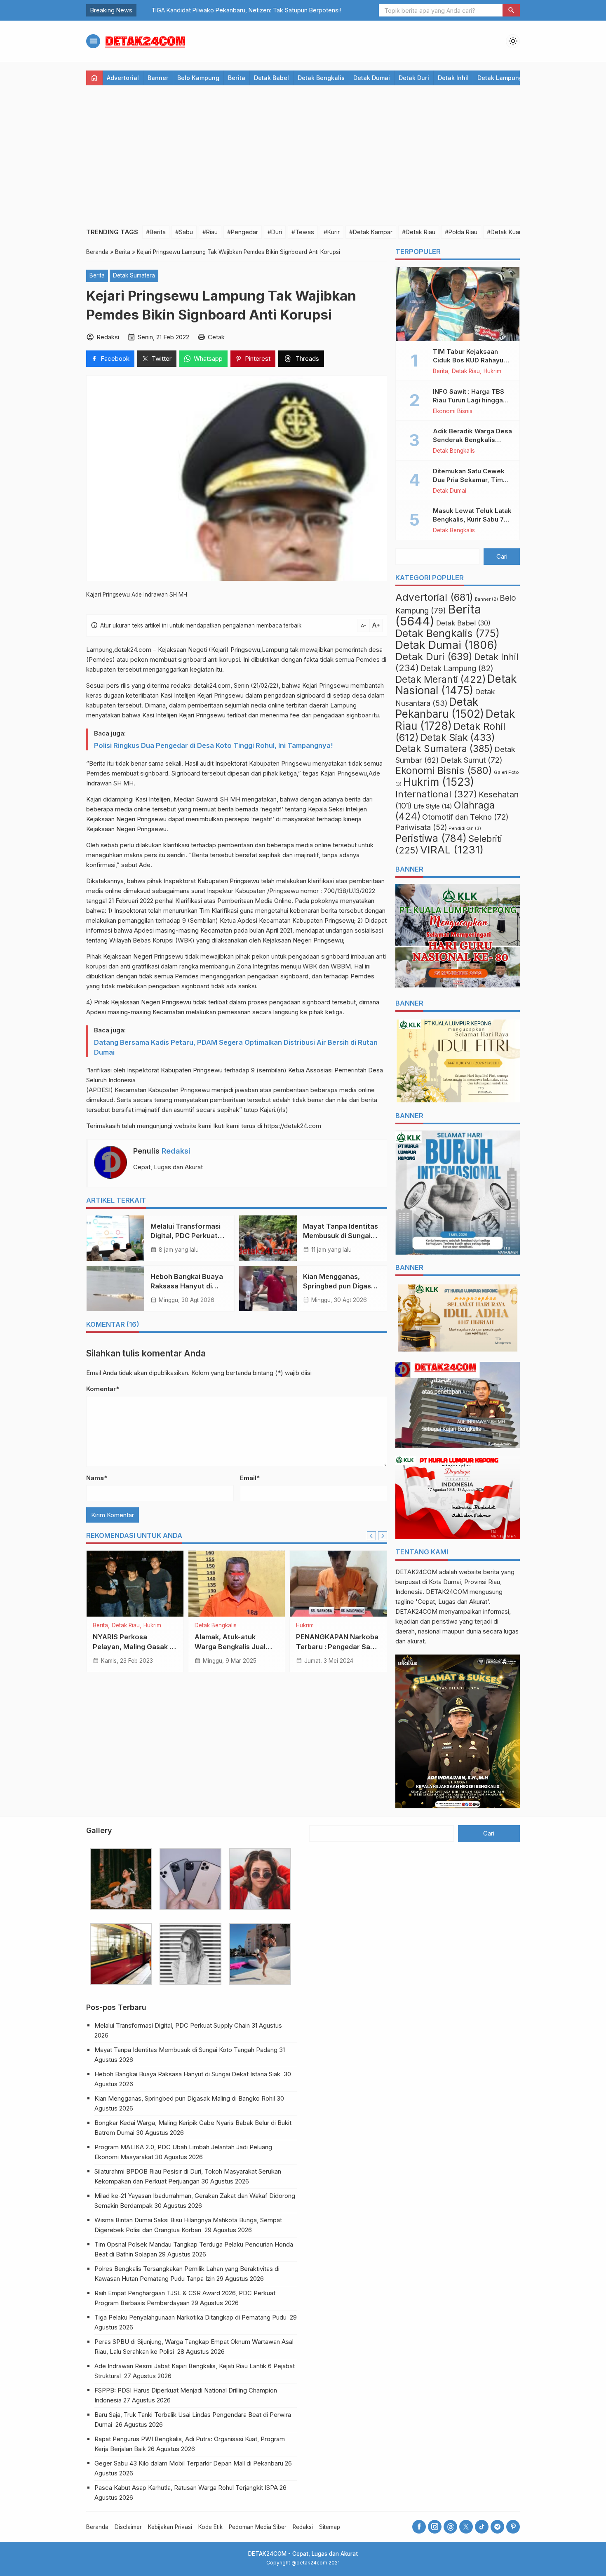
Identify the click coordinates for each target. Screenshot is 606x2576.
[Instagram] (435, 2527)
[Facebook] (419, 2527)
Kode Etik (210, 2527)
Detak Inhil (453, 78)
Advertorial (123, 78)
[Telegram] (497, 2527)
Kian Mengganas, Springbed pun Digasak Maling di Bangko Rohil (341, 1286)
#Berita (156, 232)
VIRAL (452, 850)
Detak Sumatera (134, 275)
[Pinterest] (513, 2527)
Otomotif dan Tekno (465, 817)
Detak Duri (414, 78)
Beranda (97, 2527)
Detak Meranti (440, 679)
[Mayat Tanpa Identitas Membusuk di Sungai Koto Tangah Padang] (268, 1238)
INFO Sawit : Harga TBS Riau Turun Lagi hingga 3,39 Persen (469, 400)
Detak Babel (271, 78)
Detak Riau (126, 1626)
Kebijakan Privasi (170, 2527)
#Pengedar (243, 232)
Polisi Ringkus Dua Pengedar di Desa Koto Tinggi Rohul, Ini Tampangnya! (213, 745)
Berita (237, 78)
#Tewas (303, 232)
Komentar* (103, 1389)
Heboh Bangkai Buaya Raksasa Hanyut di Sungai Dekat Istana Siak (188, 2074)
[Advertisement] (303, 155)
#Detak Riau (419, 232)
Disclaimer (128, 2527)
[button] (511, 10)
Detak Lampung (500, 78)
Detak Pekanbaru (440, 708)
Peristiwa (431, 838)
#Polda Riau (461, 232)
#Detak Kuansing (510, 232)
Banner (158, 78)
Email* (250, 1478)
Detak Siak (458, 738)
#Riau (210, 232)
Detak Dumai (372, 78)
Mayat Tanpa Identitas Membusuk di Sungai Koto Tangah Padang (341, 1236)
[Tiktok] (482, 2527)
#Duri (275, 232)
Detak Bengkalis (321, 78)
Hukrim (152, 1626)
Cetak (216, 337)
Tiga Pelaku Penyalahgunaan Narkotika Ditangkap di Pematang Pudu (191, 2317)
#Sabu (184, 232)
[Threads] (450, 2527)
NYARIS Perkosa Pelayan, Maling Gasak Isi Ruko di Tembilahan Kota (135, 1646)
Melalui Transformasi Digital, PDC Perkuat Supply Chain (186, 1236)
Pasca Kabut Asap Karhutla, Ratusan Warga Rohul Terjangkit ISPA (186, 2488)
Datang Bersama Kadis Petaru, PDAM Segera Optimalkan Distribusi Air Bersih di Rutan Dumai (236, 1047)
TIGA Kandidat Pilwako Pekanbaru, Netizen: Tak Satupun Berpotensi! (235, 10)
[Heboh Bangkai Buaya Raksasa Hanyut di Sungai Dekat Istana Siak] (115, 1288)
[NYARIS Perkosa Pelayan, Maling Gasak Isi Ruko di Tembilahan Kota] (135, 1584)
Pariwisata (421, 827)
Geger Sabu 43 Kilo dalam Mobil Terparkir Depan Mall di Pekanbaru (189, 2463)
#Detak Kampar (371, 232)
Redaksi (176, 1151)
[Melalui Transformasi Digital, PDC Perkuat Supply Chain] (115, 1238)
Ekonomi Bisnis (453, 411)
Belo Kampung (198, 78)
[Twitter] (466, 2527)
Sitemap (330, 2527)
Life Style (433, 806)
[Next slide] (383, 1536)
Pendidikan (465, 828)
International (436, 794)
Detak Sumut (472, 760)
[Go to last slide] (371, 1536)
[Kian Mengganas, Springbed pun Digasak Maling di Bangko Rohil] (268, 1288)
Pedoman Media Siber (258, 2527)
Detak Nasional (456, 685)
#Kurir (332, 232)
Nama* (97, 1478)
